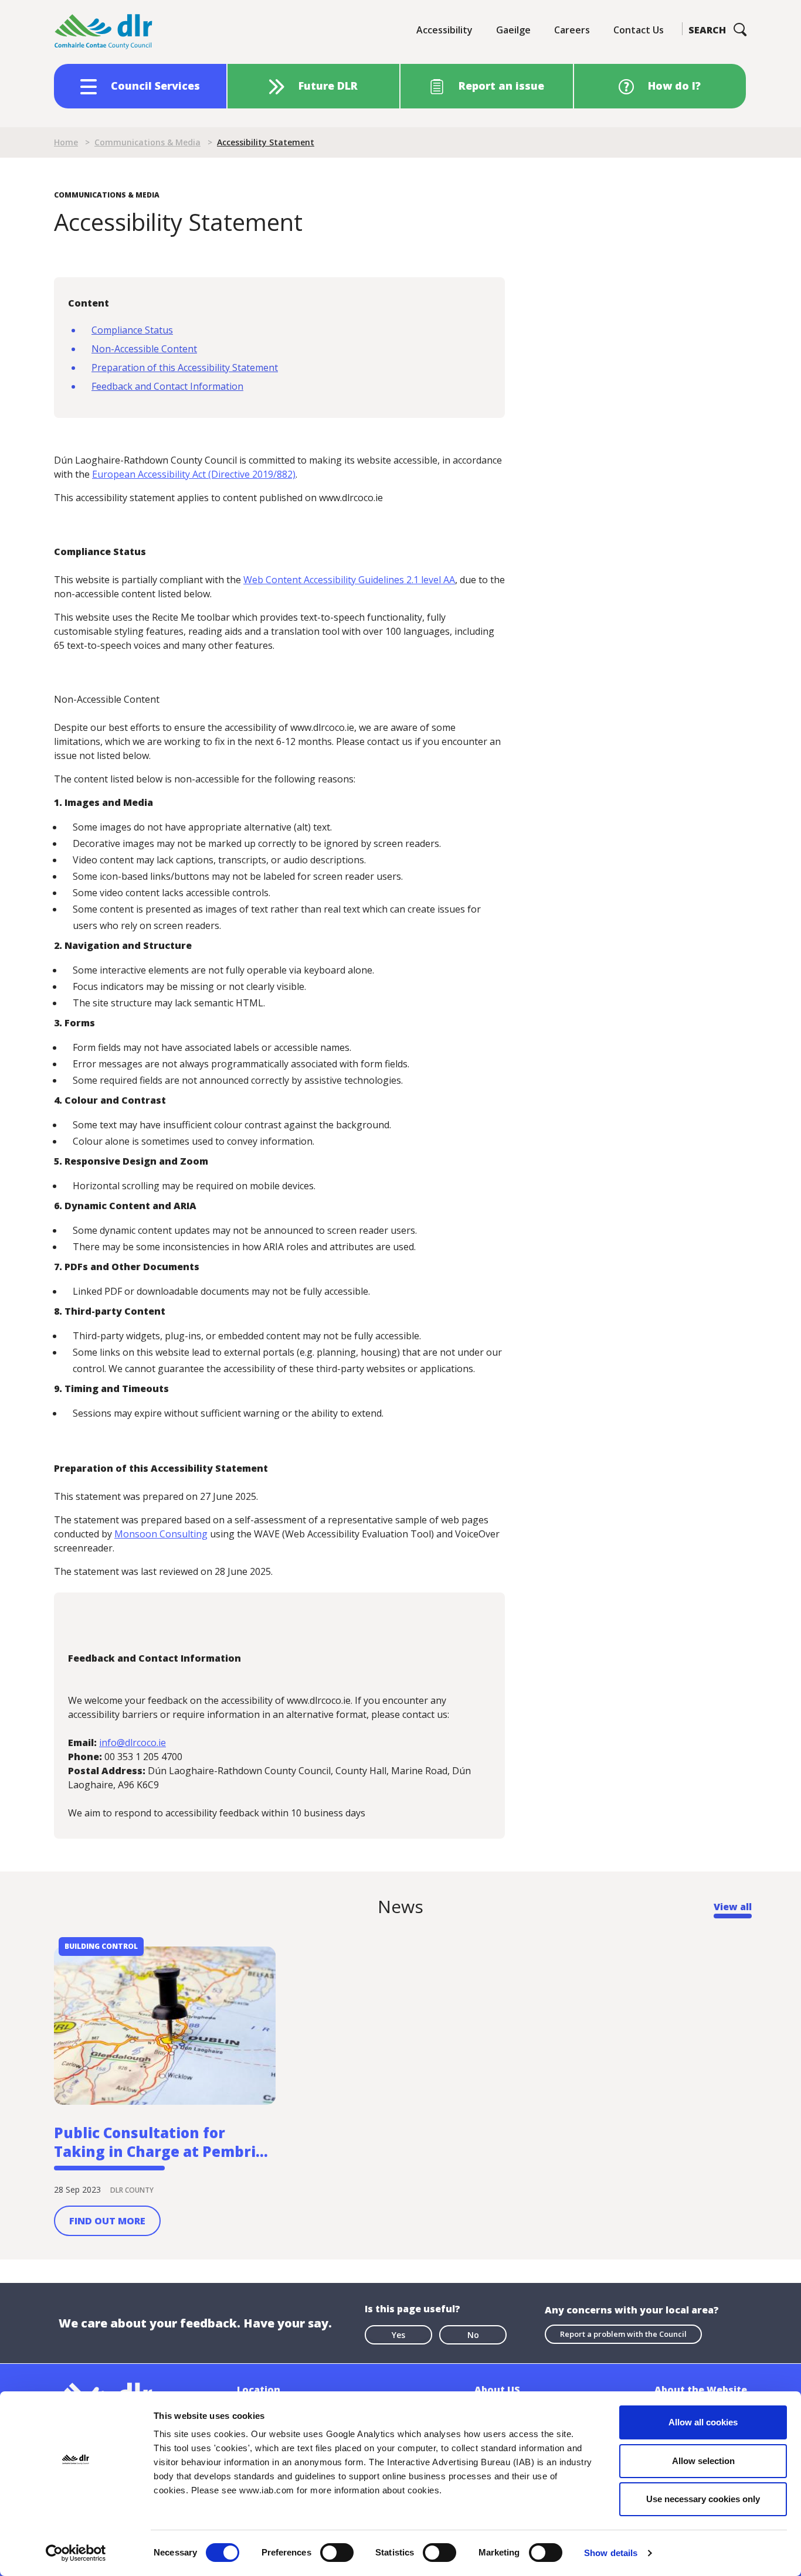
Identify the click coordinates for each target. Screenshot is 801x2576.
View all (733, 1907)
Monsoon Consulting (161, 1534)
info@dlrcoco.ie (133, 1743)
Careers (572, 30)
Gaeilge (513, 30)
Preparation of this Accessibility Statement (185, 367)
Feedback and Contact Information (167, 386)
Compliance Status (132, 330)
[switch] (337, 2552)
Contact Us (639, 30)
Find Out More (107, 2221)
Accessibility (444, 30)
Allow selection (703, 2461)
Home (66, 142)
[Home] (104, 32)
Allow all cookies (703, 2422)
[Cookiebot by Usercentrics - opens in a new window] (76, 2553)
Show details (611, 2553)
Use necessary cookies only (703, 2499)
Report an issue (501, 86)
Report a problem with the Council (623, 2334)
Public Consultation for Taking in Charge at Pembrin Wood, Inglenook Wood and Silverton (160, 2142)
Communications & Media (147, 142)
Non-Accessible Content (144, 349)
